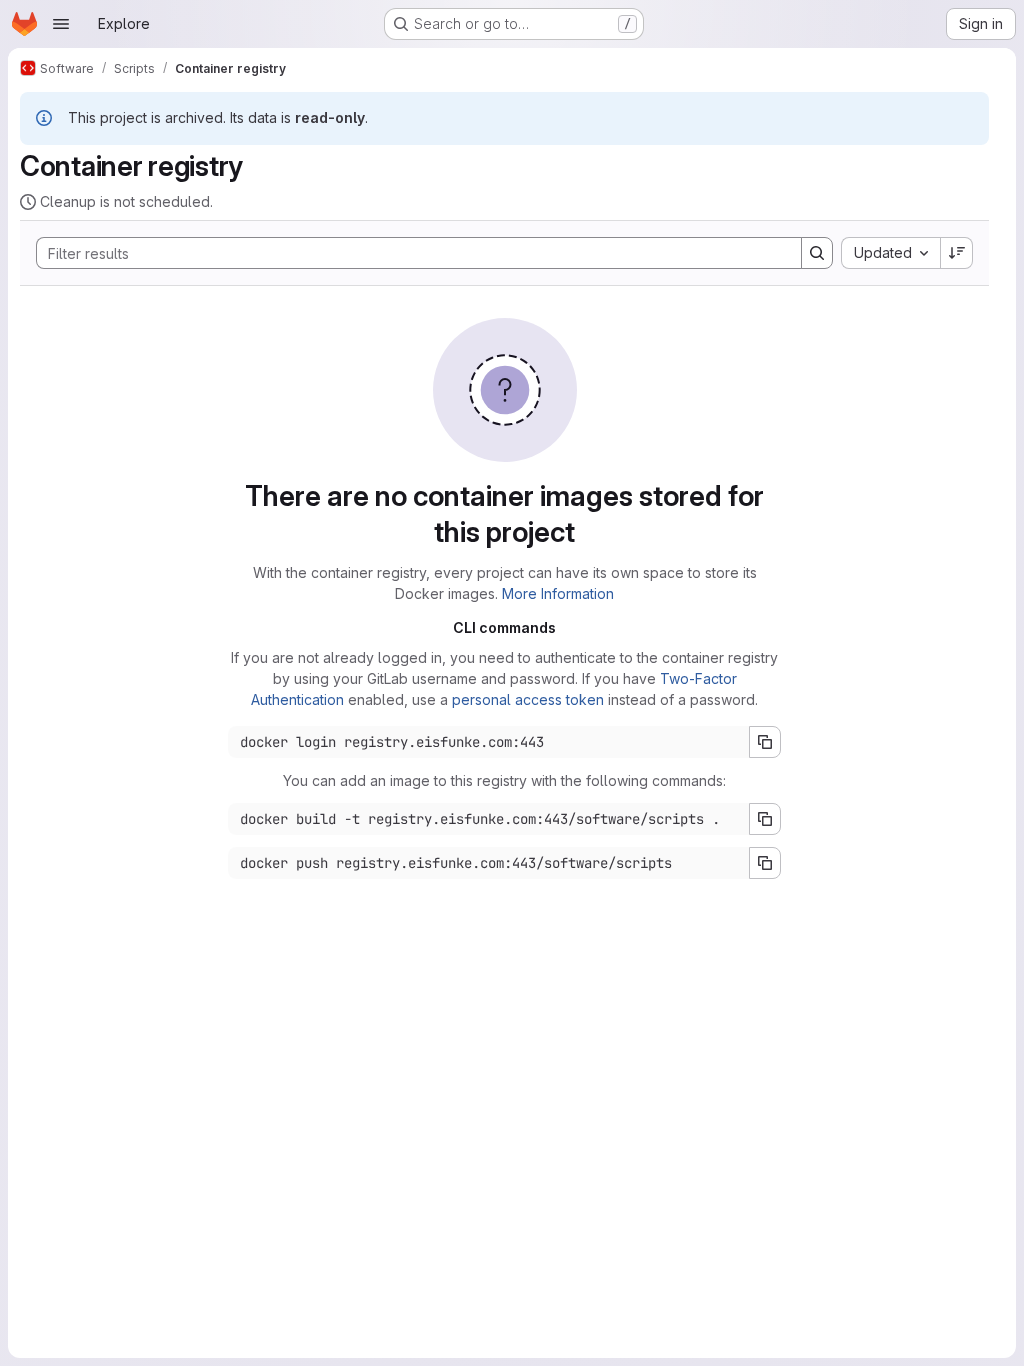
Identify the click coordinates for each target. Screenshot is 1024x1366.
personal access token (528, 699)
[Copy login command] (765, 742)
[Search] (817, 253)
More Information (558, 593)
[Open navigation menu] (61, 24)
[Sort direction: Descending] (957, 253)
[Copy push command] (765, 863)
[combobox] (890, 253)
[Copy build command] (765, 819)
